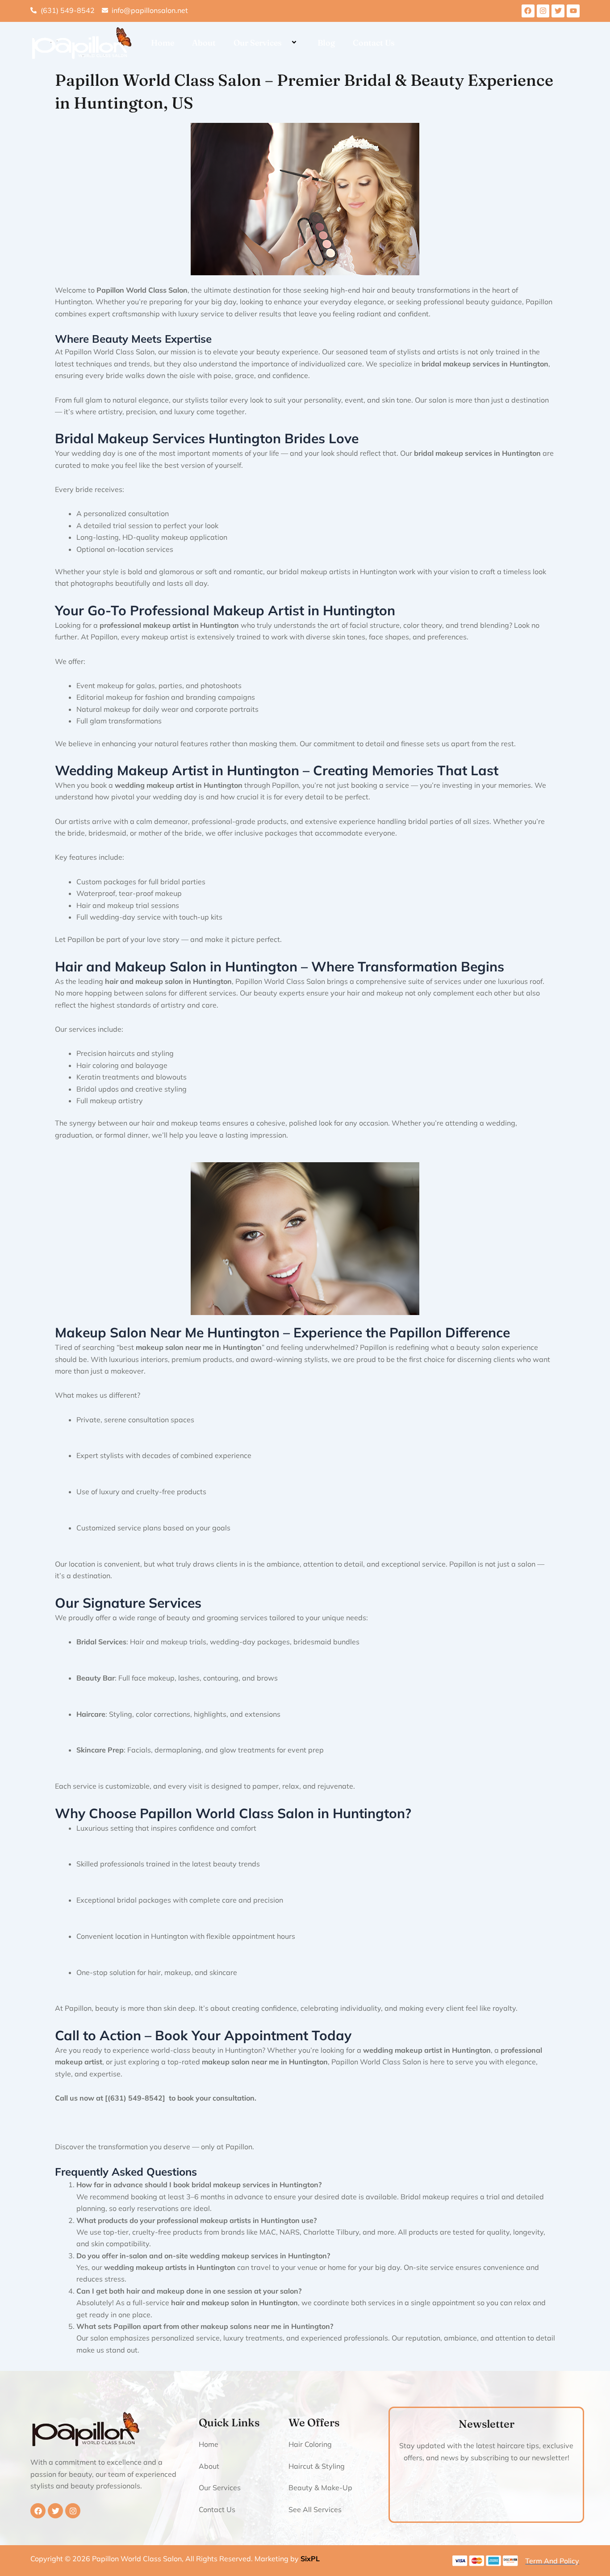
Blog (326, 43)
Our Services (258, 43)
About (204, 43)
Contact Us (374, 43)
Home (163, 43)
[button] (285, 43)
